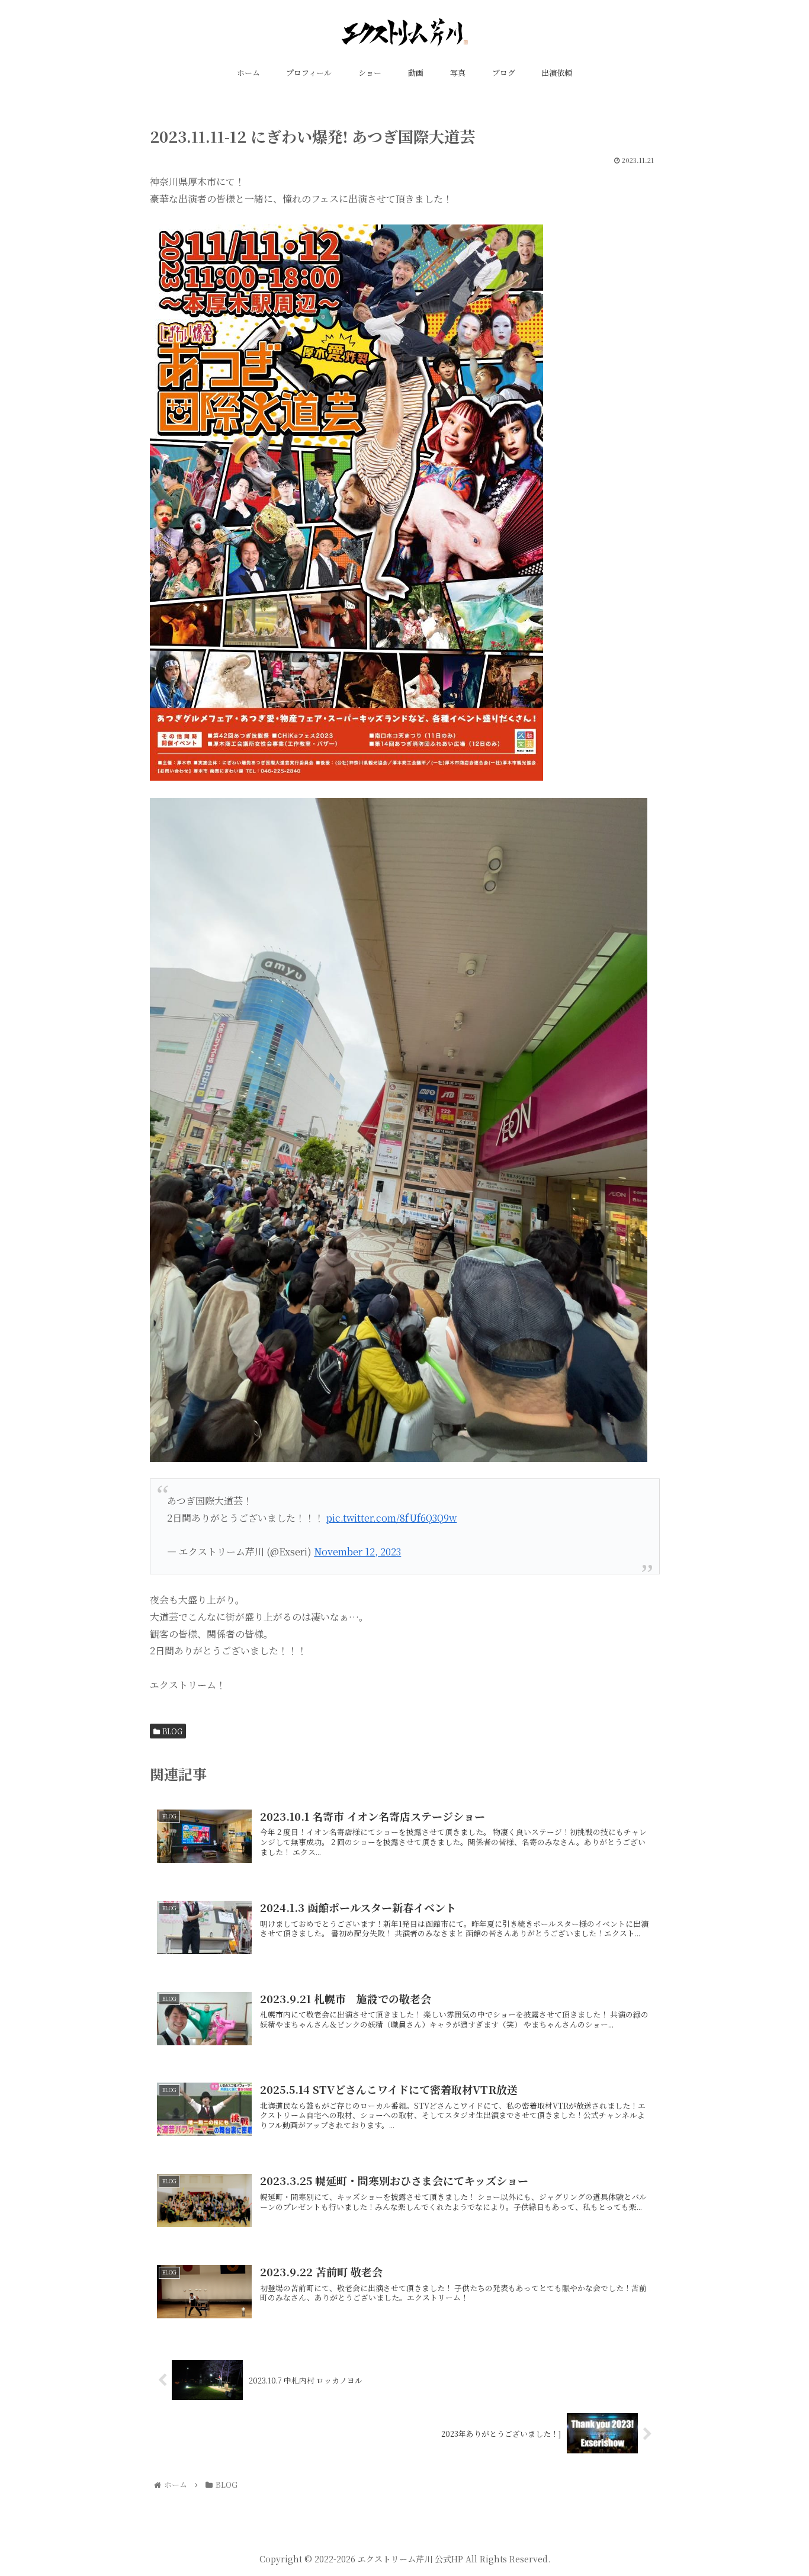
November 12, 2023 (357, 1552)
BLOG (172, 1731)
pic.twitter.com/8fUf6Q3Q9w (391, 1518)
